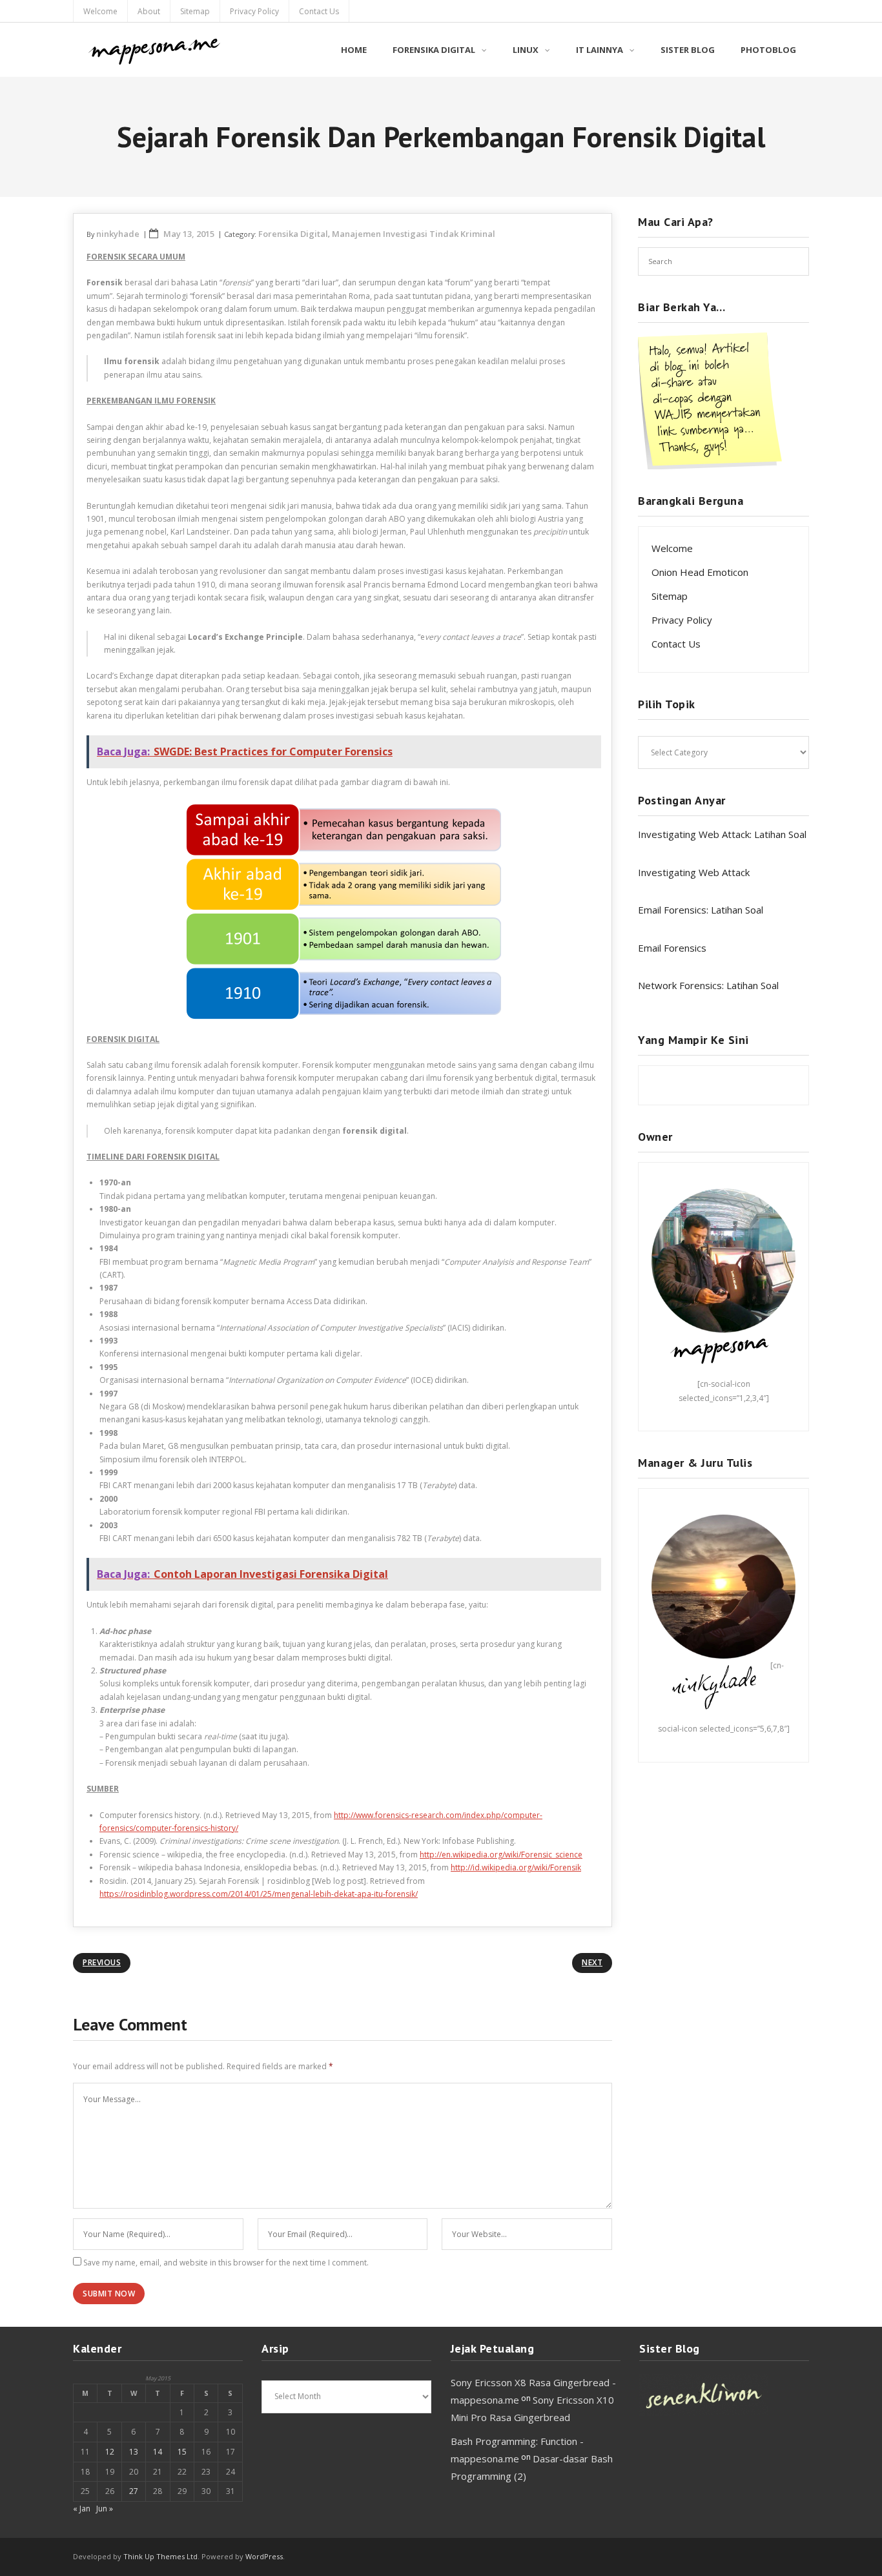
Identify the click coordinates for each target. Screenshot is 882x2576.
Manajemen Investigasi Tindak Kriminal (414, 234)
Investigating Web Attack (694, 872)
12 (110, 2452)
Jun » (105, 2509)
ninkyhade (118, 234)
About (149, 11)
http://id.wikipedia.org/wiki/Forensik (516, 1867)
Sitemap (195, 11)
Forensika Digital (293, 234)
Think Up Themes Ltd (160, 2556)
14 (158, 2452)
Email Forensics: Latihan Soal (701, 910)
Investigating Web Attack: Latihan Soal (722, 834)
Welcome (100, 11)
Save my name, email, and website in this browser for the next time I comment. (226, 2263)
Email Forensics (672, 948)
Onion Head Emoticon (700, 572)
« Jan (82, 2509)
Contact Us (319, 11)
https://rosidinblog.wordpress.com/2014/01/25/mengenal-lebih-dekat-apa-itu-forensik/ (259, 1894)
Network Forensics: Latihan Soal (708, 985)
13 (134, 2452)
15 (182, 2452)
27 (134, 2491)
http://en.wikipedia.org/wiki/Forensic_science (501, 1855)
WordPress (264, 2556)
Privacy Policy (254, 11)
